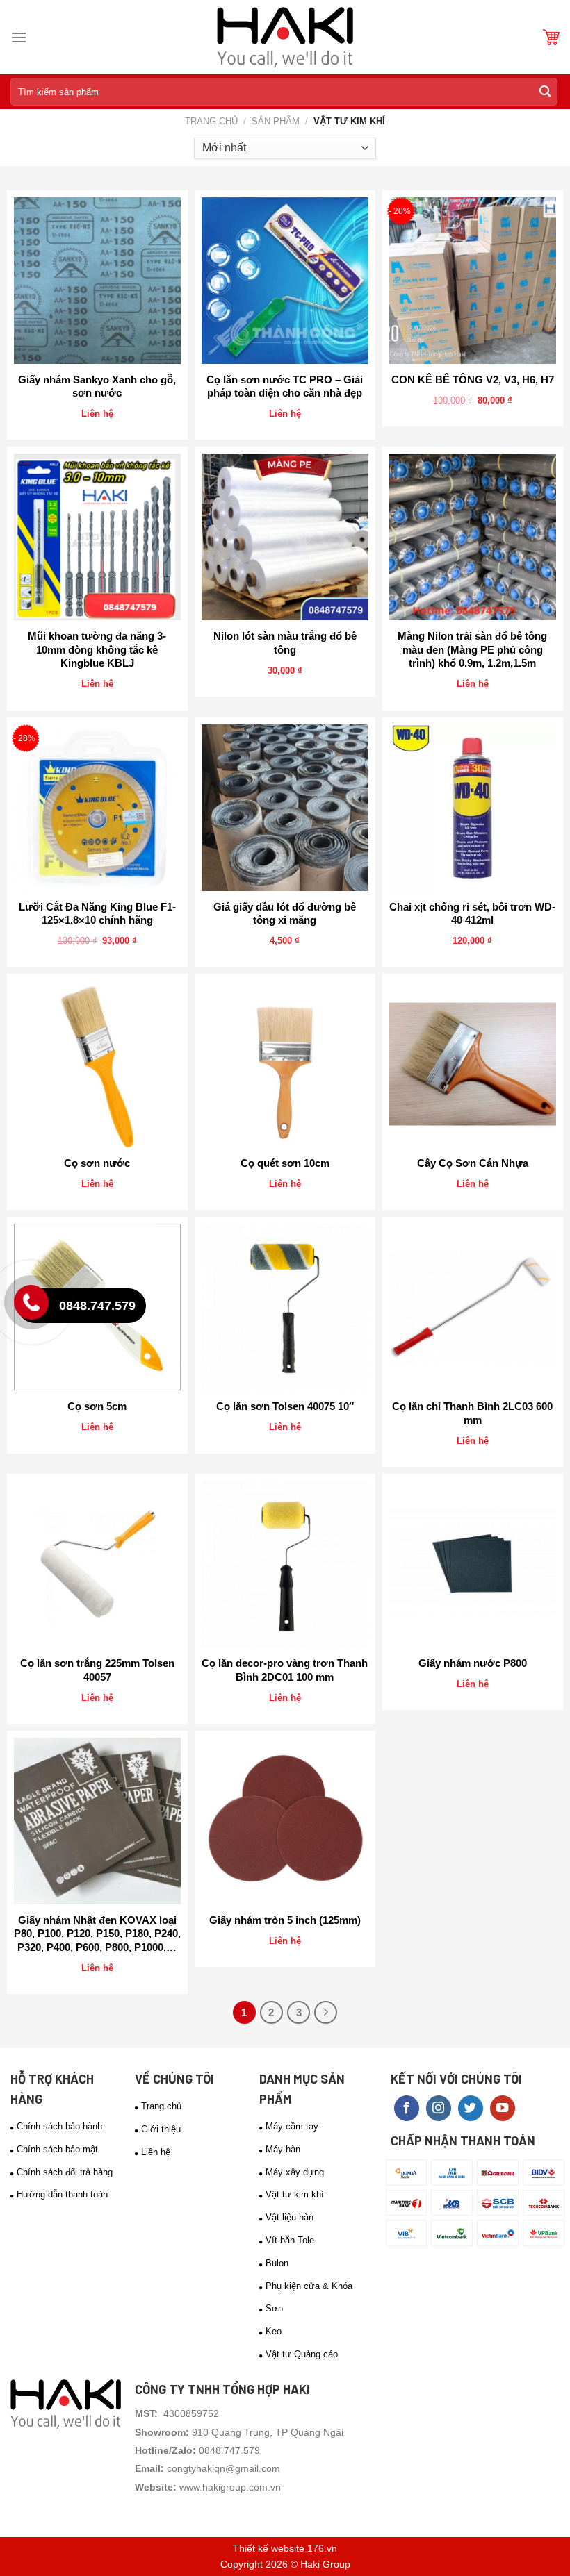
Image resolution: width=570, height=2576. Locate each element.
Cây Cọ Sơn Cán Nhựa (473, 1163)
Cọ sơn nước (97, 1163)
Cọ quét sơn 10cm (285, 1163)
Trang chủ (211, 121)
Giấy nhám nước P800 (473, 1663)
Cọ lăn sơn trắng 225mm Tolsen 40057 (97, 1670)
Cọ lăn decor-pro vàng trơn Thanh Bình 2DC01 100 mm (285, 1670)
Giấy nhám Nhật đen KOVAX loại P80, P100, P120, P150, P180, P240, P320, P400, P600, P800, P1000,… (97, 1934)
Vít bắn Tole (290, 2240)
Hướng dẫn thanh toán (62, 2194)
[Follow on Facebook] (407, 2108)
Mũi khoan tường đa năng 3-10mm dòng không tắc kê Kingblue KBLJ (97, 649)
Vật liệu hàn (290, 2217)
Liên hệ (156, 2152)
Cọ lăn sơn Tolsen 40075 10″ (285, 1406)
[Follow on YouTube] (503, 2108)
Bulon (277, 2263)
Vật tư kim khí (295, 2194)
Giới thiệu (161, 2129)
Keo (274, 2331)
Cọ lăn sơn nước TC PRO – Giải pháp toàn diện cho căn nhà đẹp (285, 387)
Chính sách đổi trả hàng (65, 2172)
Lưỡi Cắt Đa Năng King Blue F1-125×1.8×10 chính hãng (97, 914)
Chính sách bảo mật (57, 2149)
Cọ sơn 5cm (97, 1406)
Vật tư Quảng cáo (302, 2354)
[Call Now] (35, 1306)
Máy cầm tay (292, 2126)
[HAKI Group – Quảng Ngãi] (285, 37)
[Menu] (19, 37)
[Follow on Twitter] (471, 2108)
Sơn (274, 2308)
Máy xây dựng (295, 2172)
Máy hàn (283, 2149)
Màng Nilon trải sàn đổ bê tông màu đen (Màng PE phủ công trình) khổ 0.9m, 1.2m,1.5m (472, 649)
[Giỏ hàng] (551, 37)
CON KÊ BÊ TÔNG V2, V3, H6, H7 (473, 380)
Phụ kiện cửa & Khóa (309, 2286)
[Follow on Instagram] (439, 2108)
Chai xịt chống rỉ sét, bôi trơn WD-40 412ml (472, 914)
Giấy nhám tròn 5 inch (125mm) (285, 1920)
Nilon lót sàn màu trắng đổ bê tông (285, 643)
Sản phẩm (276, 121)
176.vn (322, 2548)
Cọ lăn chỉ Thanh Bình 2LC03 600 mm (472, 1413)
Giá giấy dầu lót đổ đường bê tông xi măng (285, 914)
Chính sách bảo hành (59, 2126)
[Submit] (545, 92)
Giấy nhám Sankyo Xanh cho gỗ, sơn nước (97, 387)
